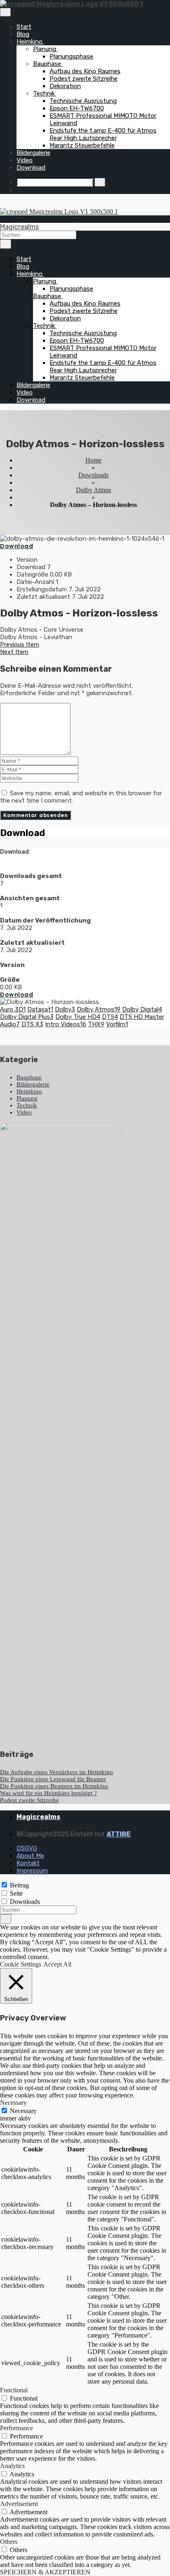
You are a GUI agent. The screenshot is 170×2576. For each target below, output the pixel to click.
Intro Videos (66, 1024)
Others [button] (9, 2542)
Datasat (40, 1009)
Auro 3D (13, 1009)
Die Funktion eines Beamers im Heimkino (54, 1786)
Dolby (65, 1009)
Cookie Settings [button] (21, 1964)
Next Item (14, 652)
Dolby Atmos (93, 490)
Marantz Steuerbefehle (82, 145)
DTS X (32, 1024)
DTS (110, 1017)
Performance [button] (17, 2428)
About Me (30, 1856)
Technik (45, 93)
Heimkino (30, 42)
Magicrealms (19, 227)
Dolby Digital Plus (27, 1017)
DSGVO (27, 1848)
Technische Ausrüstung (83, 101)
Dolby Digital (142, 1009)
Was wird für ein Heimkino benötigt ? (48, 1793)
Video (25, 160)
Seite (16, 1893)
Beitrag (19, 1885)
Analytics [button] (12, 2466)
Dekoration (65, 86)
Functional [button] (14, 2390)
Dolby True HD (78, 1017)
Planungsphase (71, 56)
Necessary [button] (13, 2103)
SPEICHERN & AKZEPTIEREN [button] (45, 2572)
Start (24, 27)
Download (31, 168)
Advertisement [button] (19, 2504)
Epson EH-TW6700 (77, 108)
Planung (45, 49)
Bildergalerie (33, 153)
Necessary (23, 2111)
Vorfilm (117, 1024)
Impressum (32, 1871)
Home (93, 460)
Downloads (93, 475)
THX (96, 1024)
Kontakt (28, 1863)
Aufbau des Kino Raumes (85, 71)
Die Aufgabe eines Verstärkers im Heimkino (57, 1772)
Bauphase (48, 64)
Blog (23, 34)
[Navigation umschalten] (5, 12)
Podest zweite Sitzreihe (84, 79)
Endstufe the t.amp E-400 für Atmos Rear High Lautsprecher (103, 134)
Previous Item (20, 645)
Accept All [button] (57, 1964)
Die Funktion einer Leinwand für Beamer (53, 1779)
